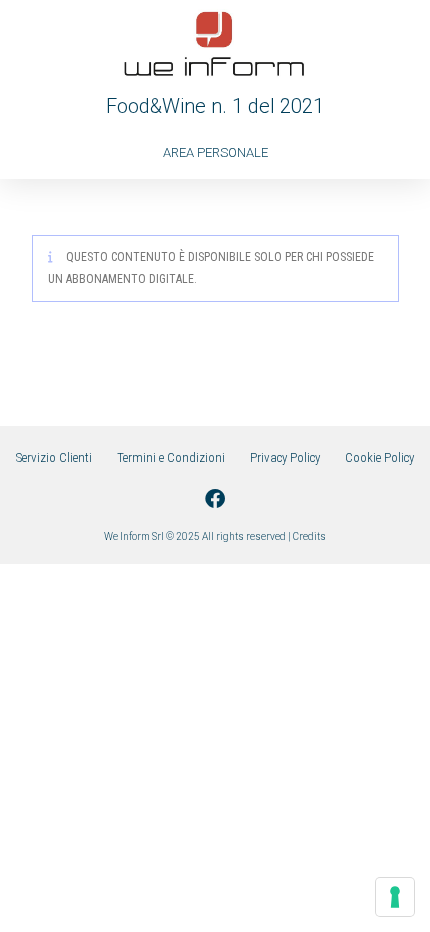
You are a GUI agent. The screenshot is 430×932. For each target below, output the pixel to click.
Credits (309, 536)
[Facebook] (215, 499)
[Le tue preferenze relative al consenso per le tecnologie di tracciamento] (395, 897)
